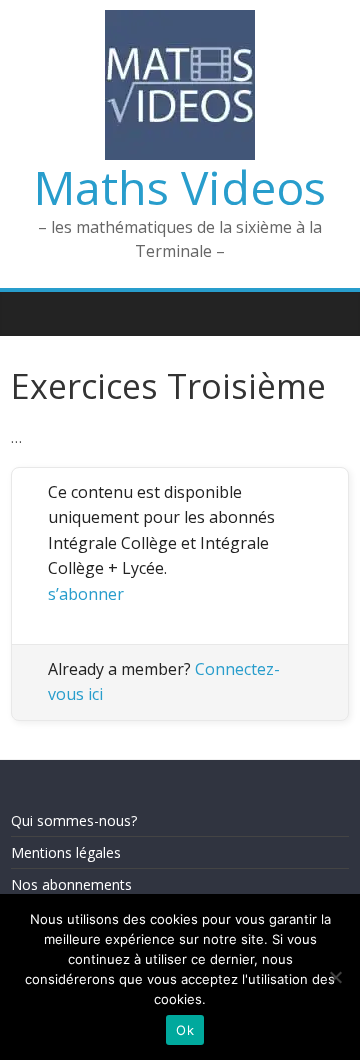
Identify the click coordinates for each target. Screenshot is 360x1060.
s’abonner (86, 594)
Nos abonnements (71, 884)
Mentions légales (66, 852)
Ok (185, 1030)
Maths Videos (180, 187)
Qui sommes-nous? (74, 820)
